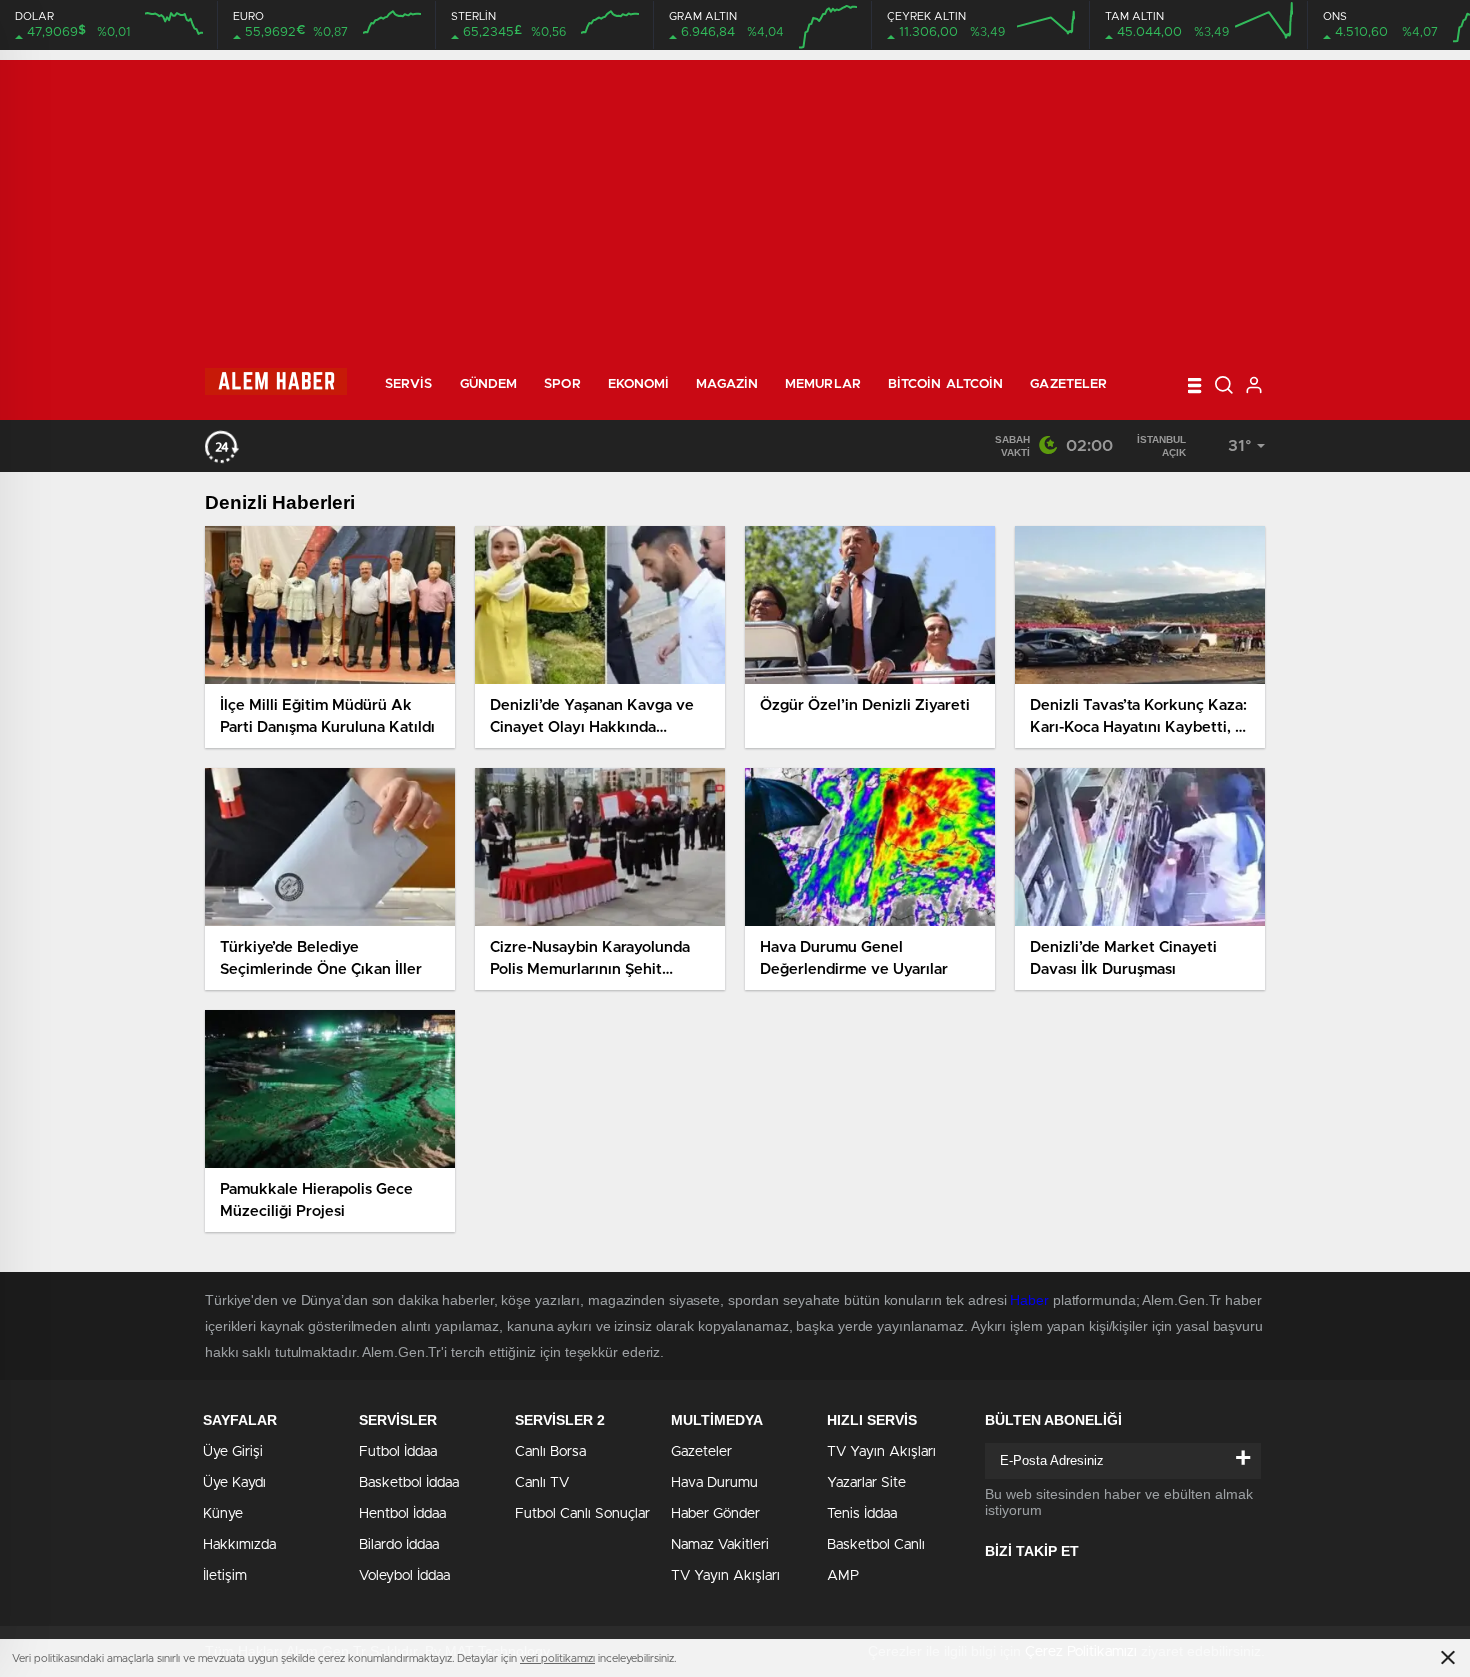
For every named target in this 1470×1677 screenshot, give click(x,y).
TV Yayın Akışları (725, 1576)
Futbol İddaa (398, 1452)
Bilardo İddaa (399, 1545)
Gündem (489, 384)
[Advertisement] (735, 200)
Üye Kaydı (234, 1483)
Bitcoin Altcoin (946, 384)
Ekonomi (639, 384)
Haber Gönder (715, 1514)
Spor (562, 384)
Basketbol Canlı (876, 1545)
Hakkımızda (239, 1545)
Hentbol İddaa (402, 1514)
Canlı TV (542, 1483)
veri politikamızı (557, 1658)
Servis (409, 384)
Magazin (727, 384)
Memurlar (823, 384)
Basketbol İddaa (409, 1483)
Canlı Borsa (550, 1452)
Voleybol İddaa (404, 1576)
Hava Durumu (714, 1483)
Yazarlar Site (866, 1483)
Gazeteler (1068, 384)
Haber (1029, 1300)
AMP (843, 1576)
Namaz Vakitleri (720, 1545)
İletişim (225, 1576)
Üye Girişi (233, 1452)
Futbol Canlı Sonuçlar (582, 1514)
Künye (223, 1514)
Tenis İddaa (862, 1514)
